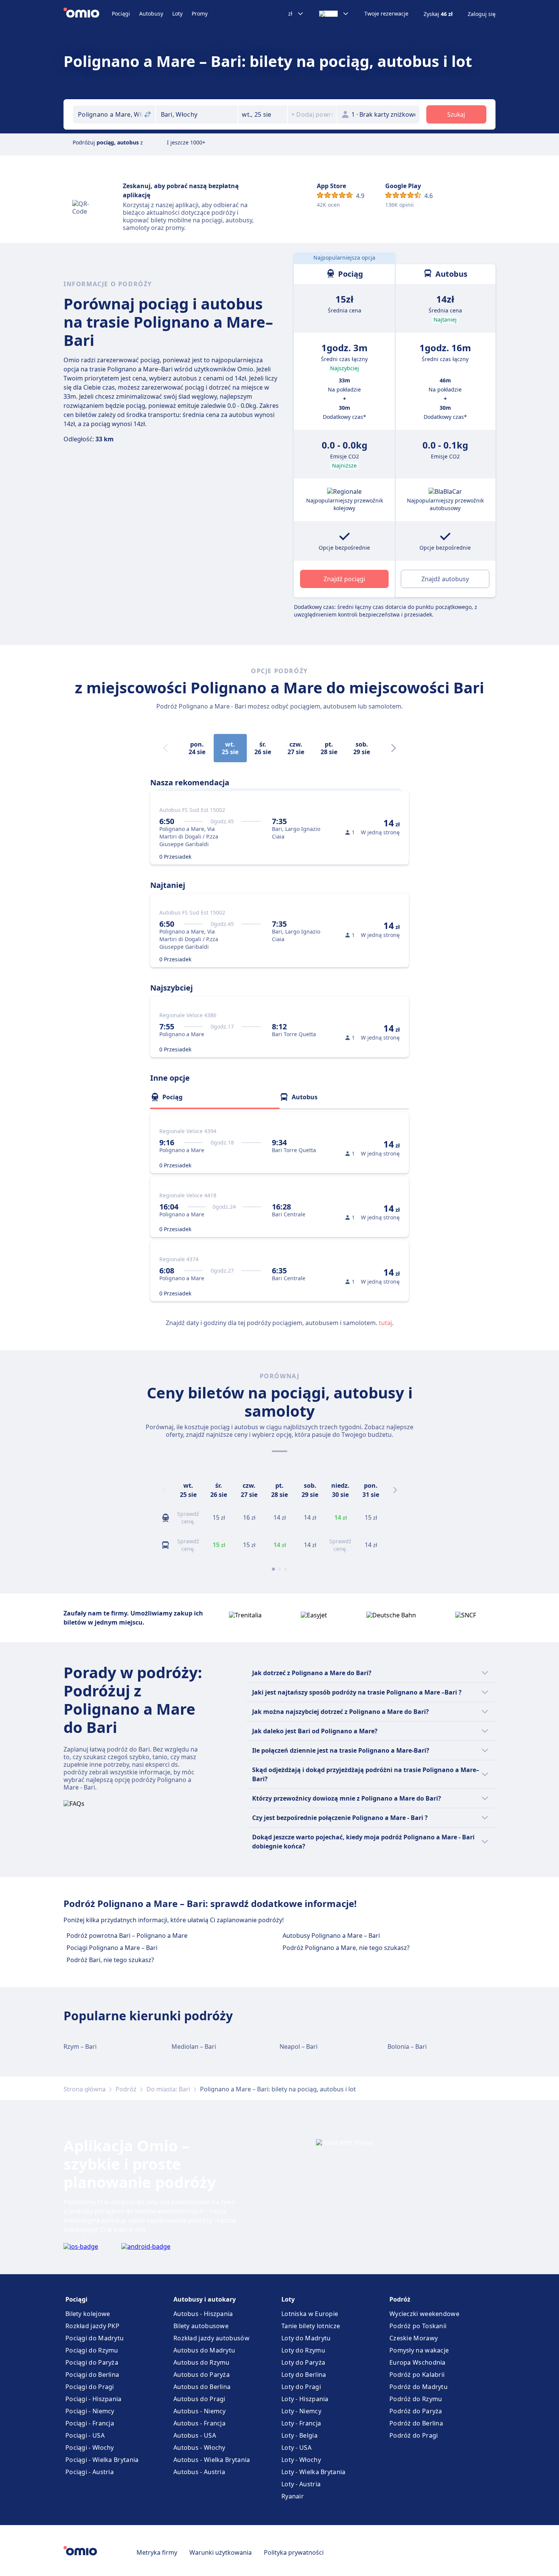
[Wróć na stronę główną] (88, 14)
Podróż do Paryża (416, 2411)
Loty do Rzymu (303, 2350)
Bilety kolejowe (88, 2314)
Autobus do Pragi (199, 2399)
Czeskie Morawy (414, 2338)
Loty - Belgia (299, 2435)
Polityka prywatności (294, 2552)
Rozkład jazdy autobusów (211, 2338)
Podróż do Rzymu (416, 2399)
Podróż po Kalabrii (417, 2375)
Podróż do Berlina (416, 2423)
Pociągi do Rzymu (92, 2350)
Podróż (126, 2089)
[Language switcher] (334, 14)
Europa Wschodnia (418, 2362)
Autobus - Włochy (199, 2448)
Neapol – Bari (299, 2047)
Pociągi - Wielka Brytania (102, 2460)
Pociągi (121, 13)
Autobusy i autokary (205, 2299)
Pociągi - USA (85, 2435)
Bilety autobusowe (201, 2326)
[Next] (394, 748)
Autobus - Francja (199, 2423)
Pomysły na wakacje (419, 2350)
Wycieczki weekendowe (424, 2314)
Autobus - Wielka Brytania (212, 2460)
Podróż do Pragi (414, 2435)
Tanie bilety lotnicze (311, 2326)
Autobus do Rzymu (202, 2362)
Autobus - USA (195, 2435)
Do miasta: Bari (168, 2089)
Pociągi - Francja (90, 2423)
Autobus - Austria (199, 2472)
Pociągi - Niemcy (90, 2411)
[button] (263, 114)
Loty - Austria (301, 2484)
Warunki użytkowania (221, 2552)
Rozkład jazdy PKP (92, 2326)
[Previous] (164, 1490)
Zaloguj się (482, 14)
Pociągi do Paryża (92, 2362)
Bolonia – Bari (407, 2047)
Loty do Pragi (301, 2387)
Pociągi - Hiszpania (94, 2399)
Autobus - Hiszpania (203, 2314)
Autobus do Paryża (202, 2375)
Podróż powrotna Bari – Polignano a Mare (127, 1936)
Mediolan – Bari (194, 2047)
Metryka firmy (157, 2552)
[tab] (215, 1097)
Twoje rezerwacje (386, 14)
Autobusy (151, 13)
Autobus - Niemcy (200, 2411)
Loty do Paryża (303, 2362)
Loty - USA (296, 2448)
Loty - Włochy (301, 2460)
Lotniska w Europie (310, 2314)
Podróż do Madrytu (418, 2387)
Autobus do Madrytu (204, 2350)
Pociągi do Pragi (90, 2387)
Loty (177, 13)
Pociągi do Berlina (92, 2375)
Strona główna (85, 2089)
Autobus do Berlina (202, 2387)
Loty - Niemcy (301, 2411)
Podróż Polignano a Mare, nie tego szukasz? (346, 1948)
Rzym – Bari (80, 2047)
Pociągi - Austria (90, 2472)
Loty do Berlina (304, 2375)
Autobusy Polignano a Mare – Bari (331, 1936)
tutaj (385, 1323)
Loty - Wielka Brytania (314, 2472)
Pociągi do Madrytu (94, 2338)
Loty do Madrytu (306, 2338)
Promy (200, 13)
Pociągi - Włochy (90, 2448)
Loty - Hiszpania (305, 2399)
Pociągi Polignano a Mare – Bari (112, 1948)
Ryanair (293, 2496)
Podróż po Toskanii (418, 2326)
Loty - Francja (301, 2423)
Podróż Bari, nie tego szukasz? (110, 1960)
